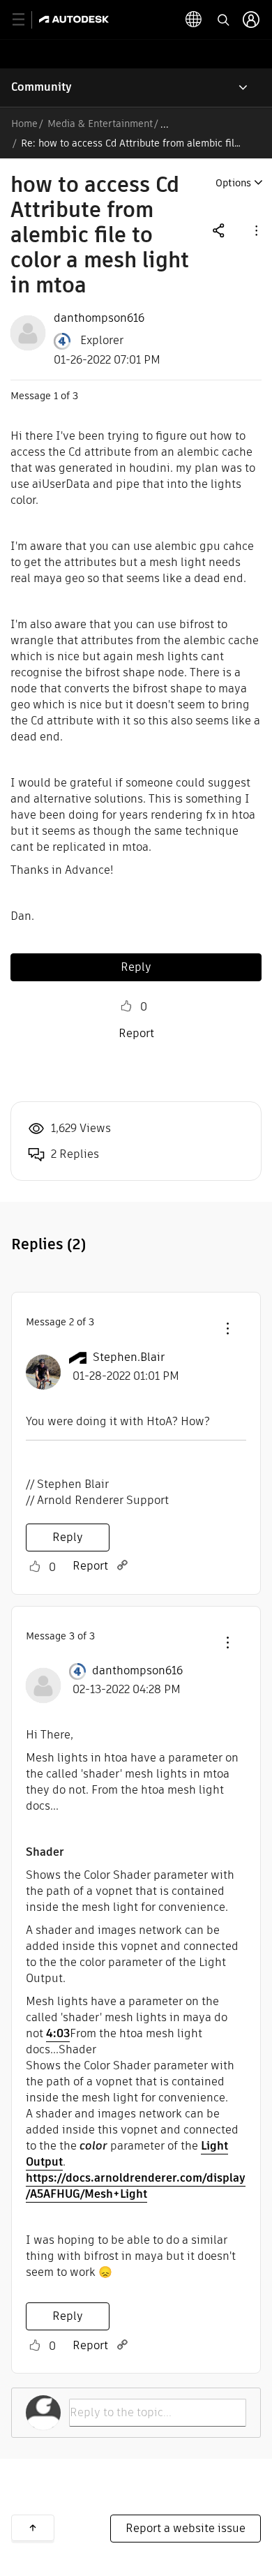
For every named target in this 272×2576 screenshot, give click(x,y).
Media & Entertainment (100, 124)
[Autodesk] (76, 19)
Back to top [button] (33, 2528)
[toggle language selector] (194, 20)
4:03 (58, 2033)
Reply (136, 967)
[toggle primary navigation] (26, 20)
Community (41, 87)
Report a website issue (186, 2528)
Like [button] (126, 1006)
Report (136, 1033)
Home (24, 124)
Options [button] (233, 183)
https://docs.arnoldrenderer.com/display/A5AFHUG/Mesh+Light (136, 2186)
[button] (255, 230)
